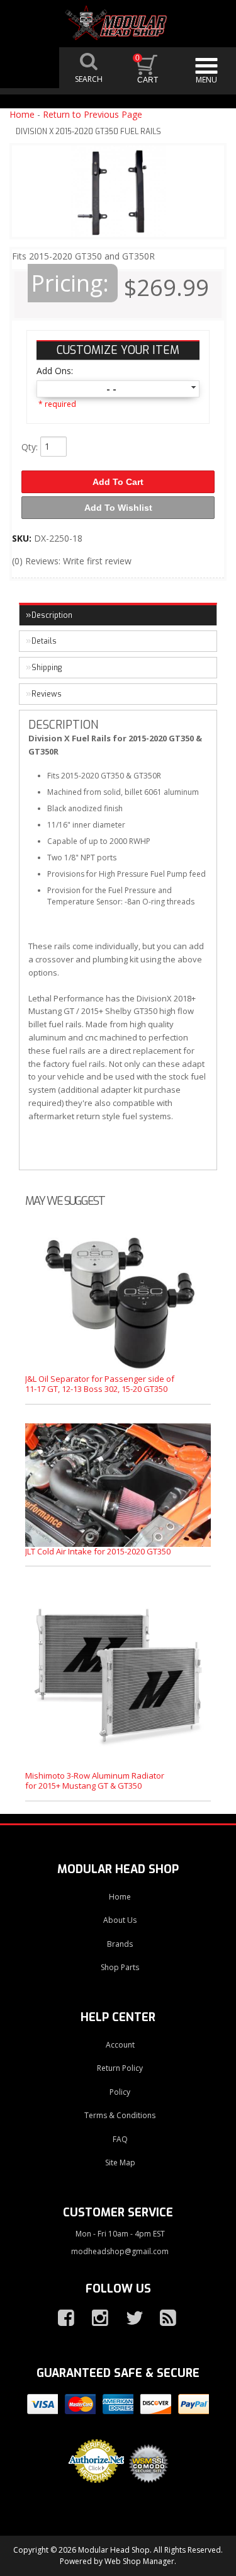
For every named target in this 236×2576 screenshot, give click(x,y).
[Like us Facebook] (61, 2318)
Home (22, 114)
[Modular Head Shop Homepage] (118, 23)
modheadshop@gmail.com (120, 2251)
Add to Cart (118, 482)
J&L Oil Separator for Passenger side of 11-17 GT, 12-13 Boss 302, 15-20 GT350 (100, 1384)
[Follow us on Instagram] (95, 2318)
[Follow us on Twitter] (129, 2318)
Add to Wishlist (118, 508)
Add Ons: (55, 371)
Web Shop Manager (139, 2561)
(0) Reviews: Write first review (72, 561)
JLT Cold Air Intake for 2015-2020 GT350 (98, 1551)
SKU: (23, 538)
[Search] (89, 68)
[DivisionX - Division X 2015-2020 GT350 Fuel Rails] (118, 194)
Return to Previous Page (93, 114)
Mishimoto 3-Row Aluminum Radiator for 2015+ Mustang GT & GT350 (95, 1781)
